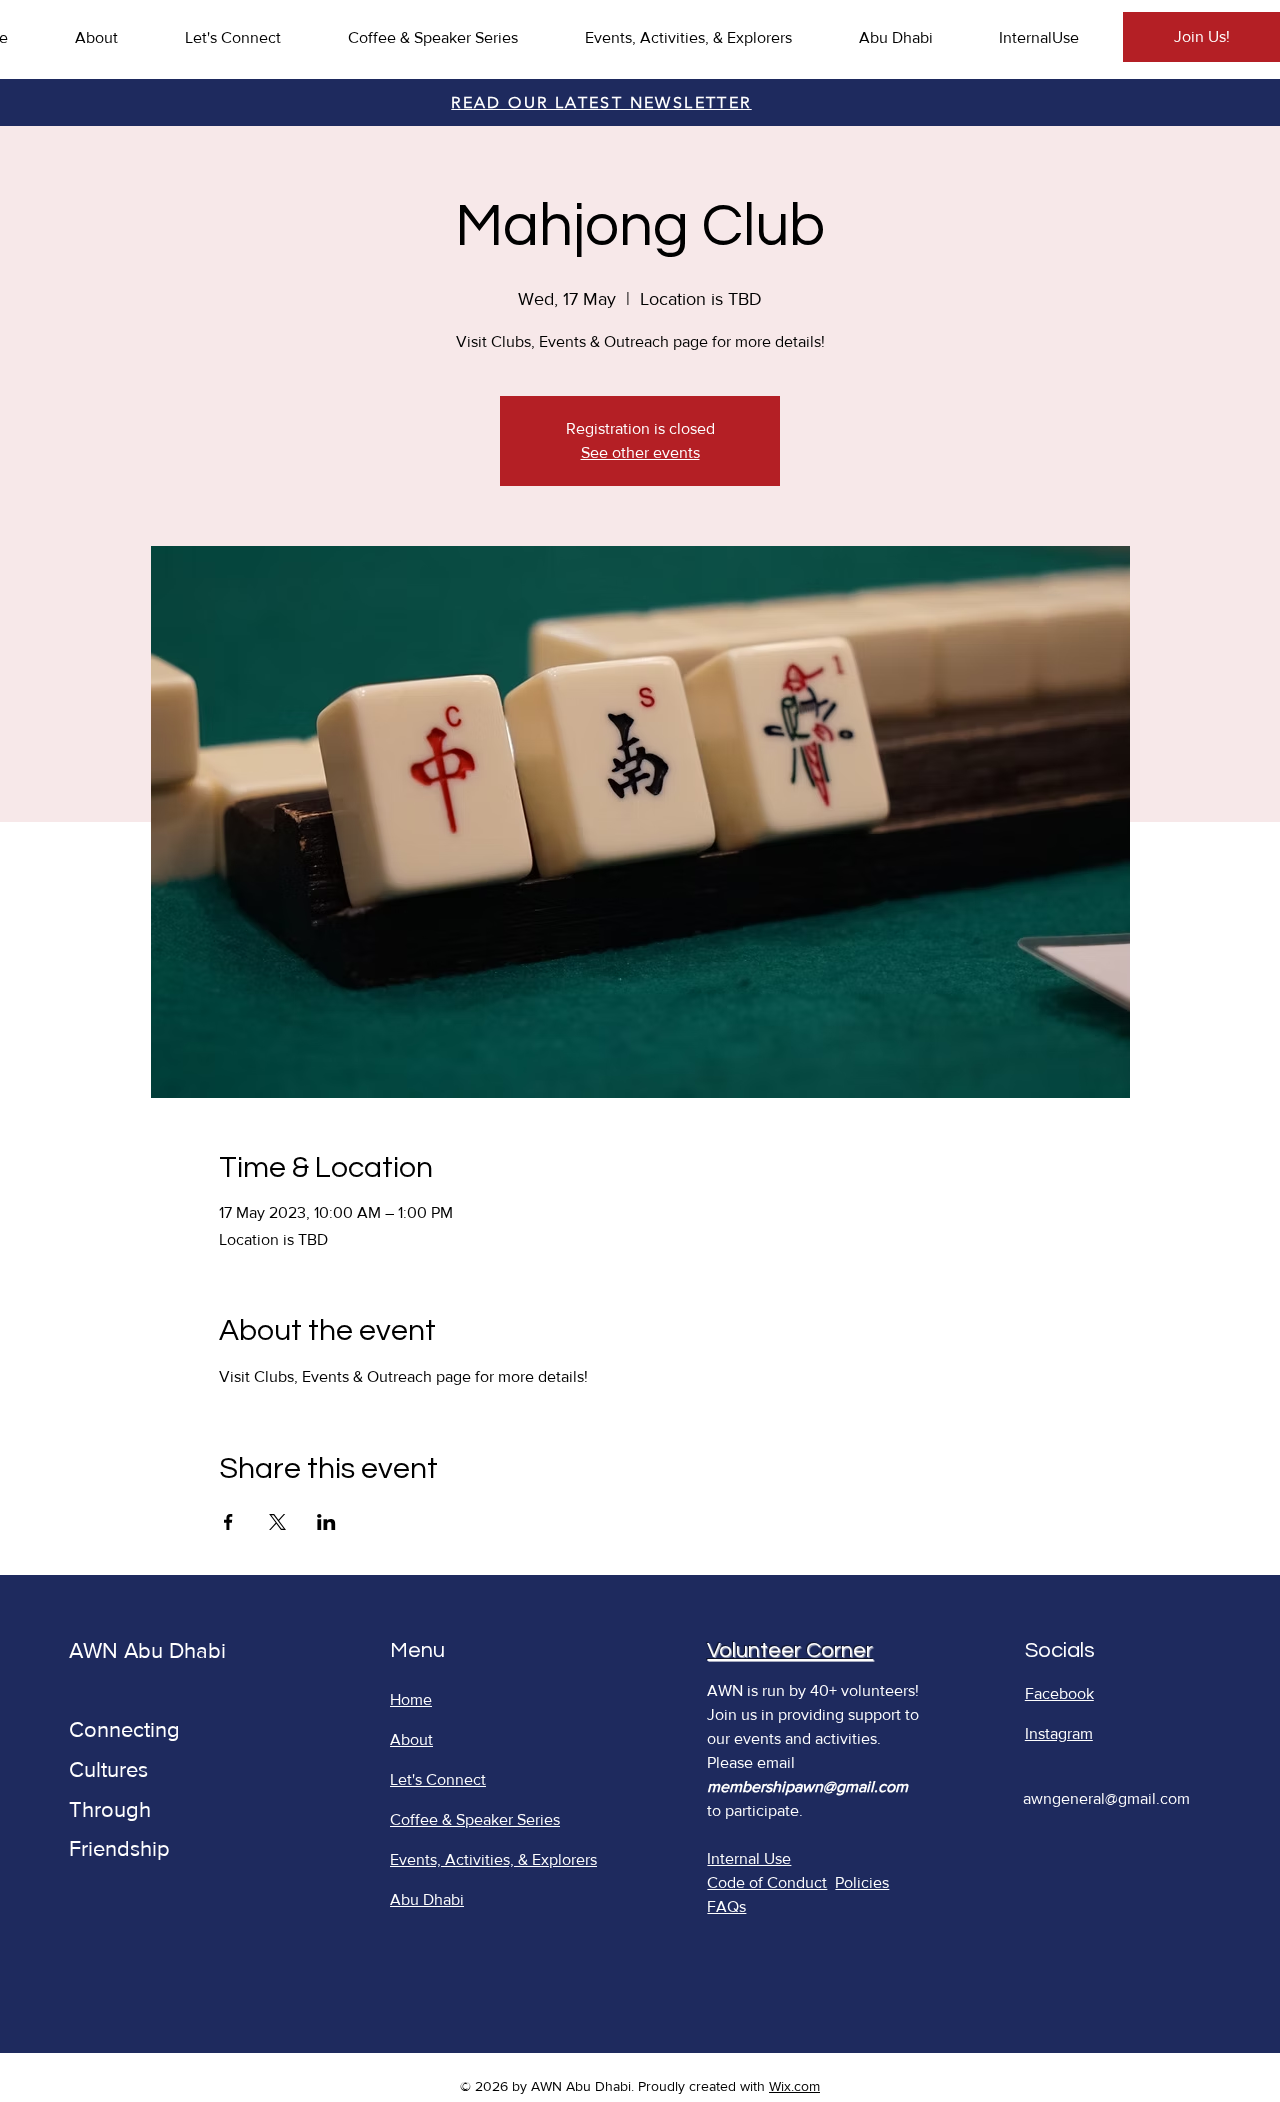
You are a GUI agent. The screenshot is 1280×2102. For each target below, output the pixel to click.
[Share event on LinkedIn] (326, 1522)
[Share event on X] (277, 1522)
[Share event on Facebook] (228, 1522)
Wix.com (794, 2086)
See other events (640, 452)
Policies (862, 1882)
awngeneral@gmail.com (1106, 1798)
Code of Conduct (767, 1882)
